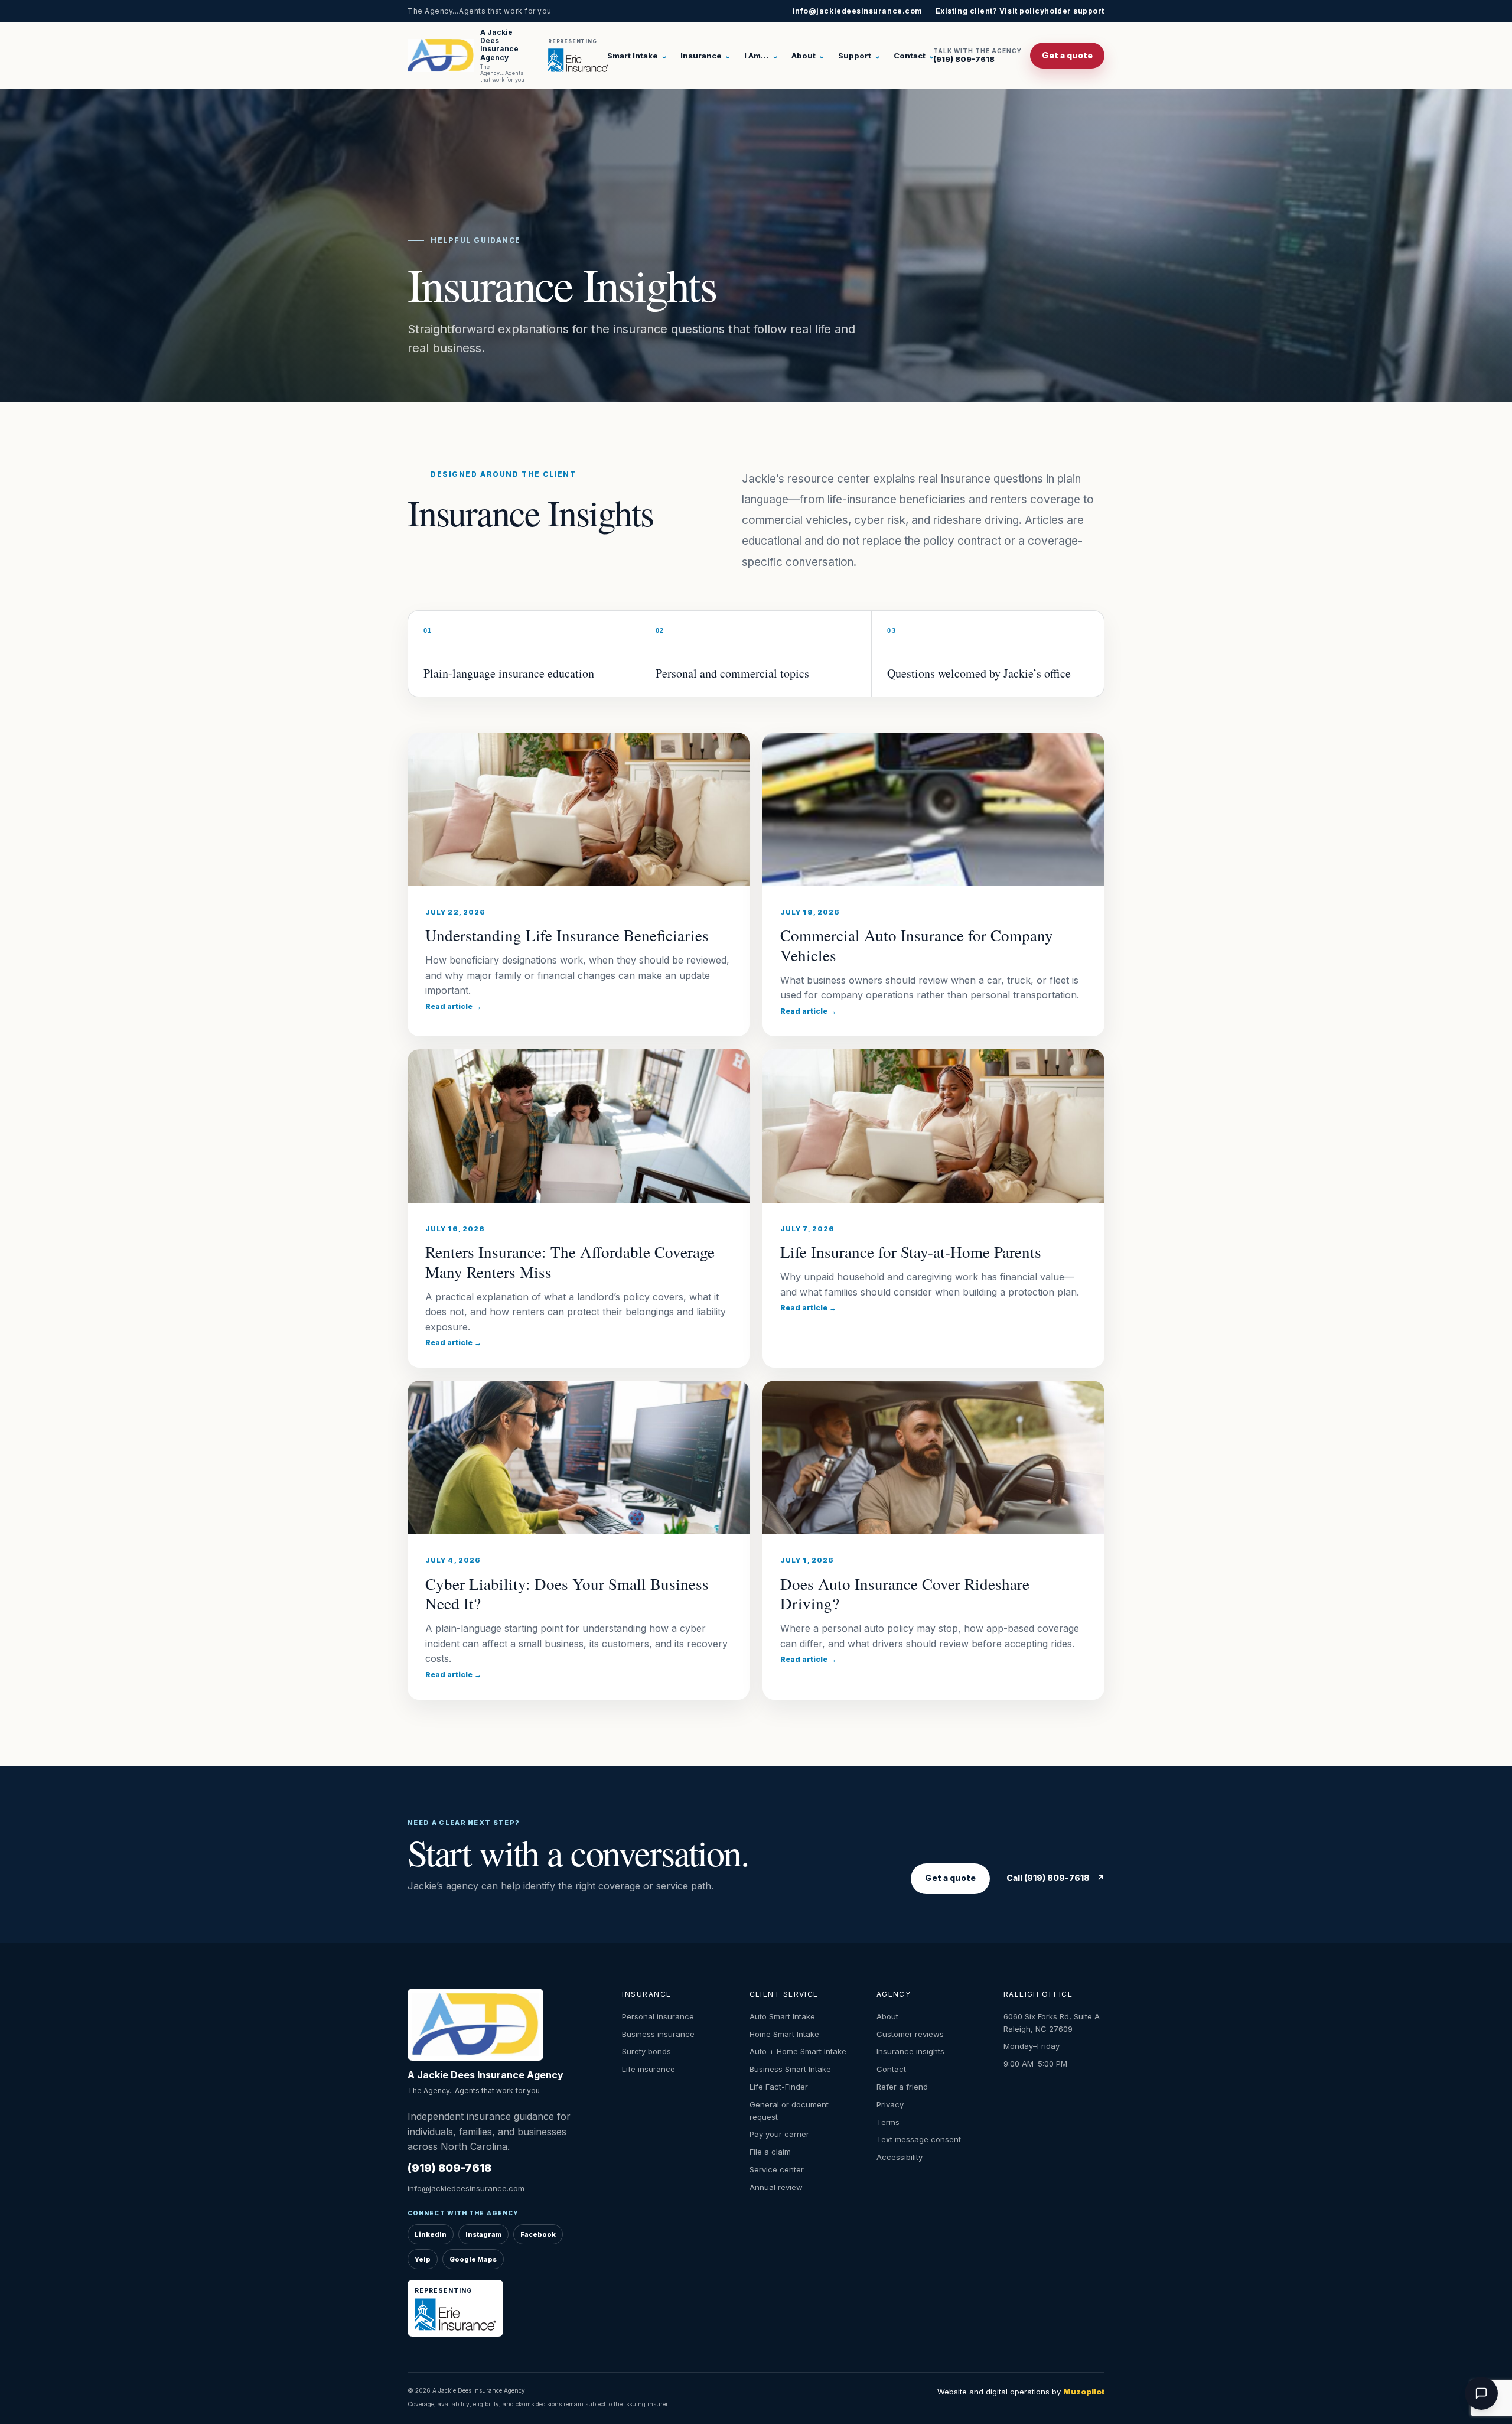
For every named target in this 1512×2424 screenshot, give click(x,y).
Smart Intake (637, 56)
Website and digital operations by (1021, 2392)
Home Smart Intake (784, 2034)
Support (859, 56)
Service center (777, 2169)
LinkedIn (431, 2234)
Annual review (776, 2187)
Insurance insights (910, 2051)
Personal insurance (658, 2016)
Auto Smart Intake (782, 2016)
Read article (453, 1006)
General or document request (789, 2111)
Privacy (890, 2104)
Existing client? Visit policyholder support (1020, 11)
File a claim (770, 2152)
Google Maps (473, 2259)
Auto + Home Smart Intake (798, 2051)
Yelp (423, 2259)
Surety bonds (646, 2051)
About (808, 56)
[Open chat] (1481, 2393)
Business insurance (658, 2034)
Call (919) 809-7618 (1055, 1878)
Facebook (538, 2234)
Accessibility (900, 2157)
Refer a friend (902, 2087)
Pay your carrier (779, 2134)
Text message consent (919, 2139)
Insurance (706, 56)
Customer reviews (910, 2034)
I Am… (761, 56)
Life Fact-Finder (779, 2087)
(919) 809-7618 (977, 56)
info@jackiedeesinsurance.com (858, 11)
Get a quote (1067, 55)
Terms (888, 2122)
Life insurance (649, 2069)
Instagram (483, 2234)
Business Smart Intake (790, 2069)
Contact (914, 56)
